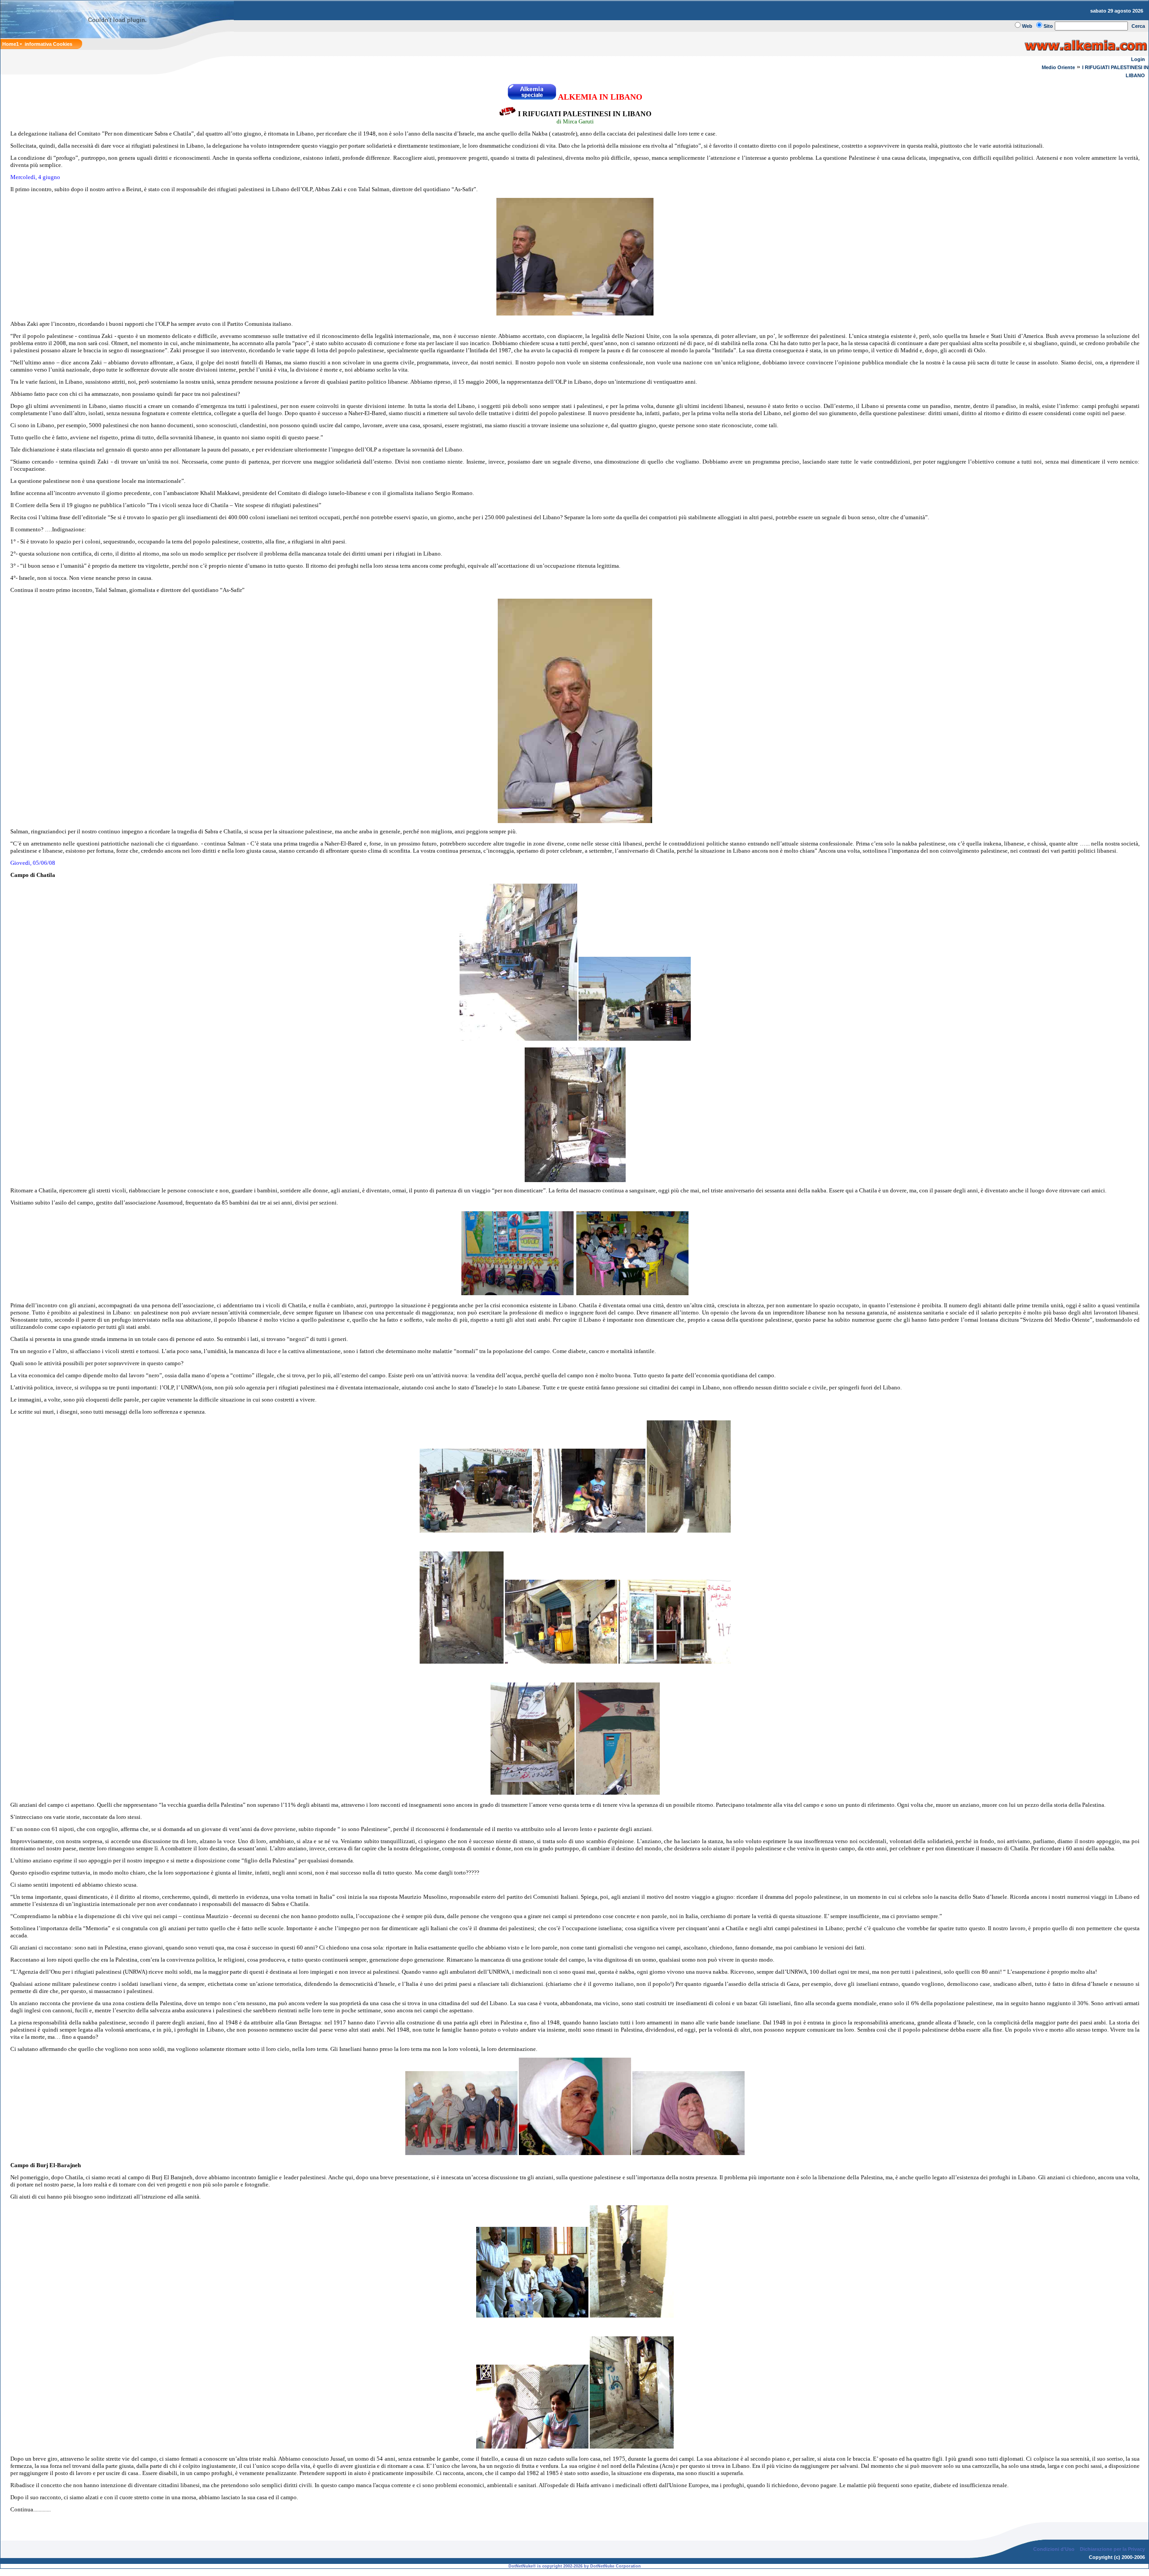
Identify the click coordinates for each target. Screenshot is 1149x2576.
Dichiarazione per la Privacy (1112, 2549)
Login (1138, 59)
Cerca (1138, 26)
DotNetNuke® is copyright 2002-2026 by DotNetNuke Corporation (575, 2566)
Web (1027, 26)
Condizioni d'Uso (1054, 2549)
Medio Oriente (1058, 67)
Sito (1048, 26)
